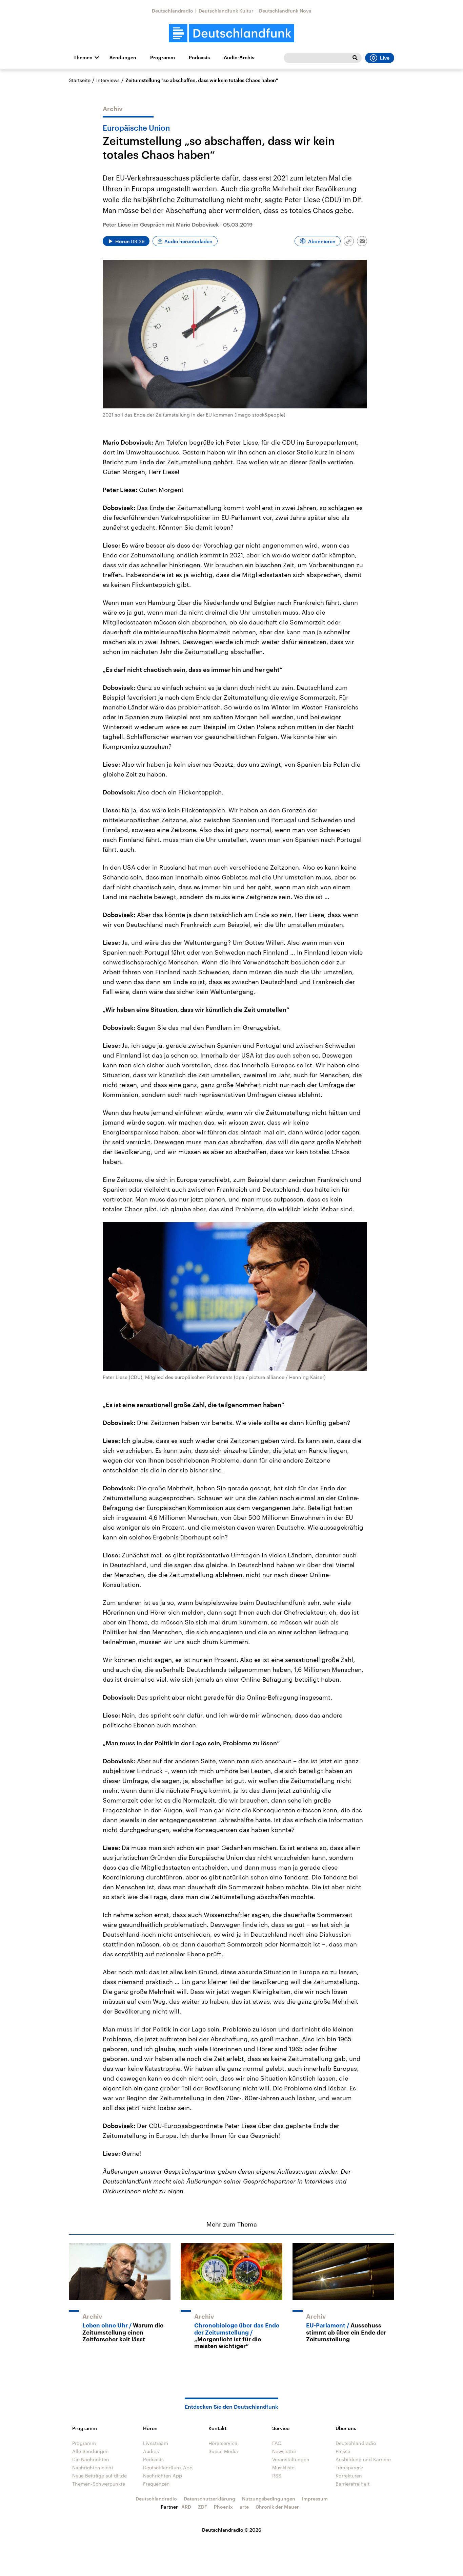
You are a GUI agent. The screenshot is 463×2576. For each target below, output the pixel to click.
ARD (186, 2507)
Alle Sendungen (90, 2451)
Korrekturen (349, 2476)
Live (385, 58)
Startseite (80, 80)
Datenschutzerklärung (209, 2499)
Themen (83, 58)
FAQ (277, 2443)
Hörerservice (223, 2443)
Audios (151, 2451)
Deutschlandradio (173, 11)
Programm (163, 58)
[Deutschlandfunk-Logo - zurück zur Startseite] (231, 33)
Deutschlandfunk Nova (285, 11)
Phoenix (223, 2507)
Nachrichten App (163, 2476)
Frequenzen (156, 2484)
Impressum (315, 2499)
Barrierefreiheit (353, 2484)
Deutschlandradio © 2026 (232, 2530)
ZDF (203, 2507)
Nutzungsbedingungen (269, 2499)
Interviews (108, 80)
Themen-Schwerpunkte (99, 2484)
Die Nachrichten (91, 2459)
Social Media (223, 2451)
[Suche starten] (355, 58)
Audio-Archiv (239, 58)
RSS (277, 2476)
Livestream (156, 2443)
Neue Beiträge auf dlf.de (99, 2476)
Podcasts (199, 58)
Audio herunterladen (188, 241)
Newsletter (284, 2451)
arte (244, 2507)
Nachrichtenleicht (93, 2467)
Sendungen (123, 58)
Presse (343, 2451)
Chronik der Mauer (277, 2507)
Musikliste (283, 2467)
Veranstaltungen (291, 2459)
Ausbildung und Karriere (363, 2459)
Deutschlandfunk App (168, 2467)
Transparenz (349, 2467)
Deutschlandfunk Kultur (226, 11)
